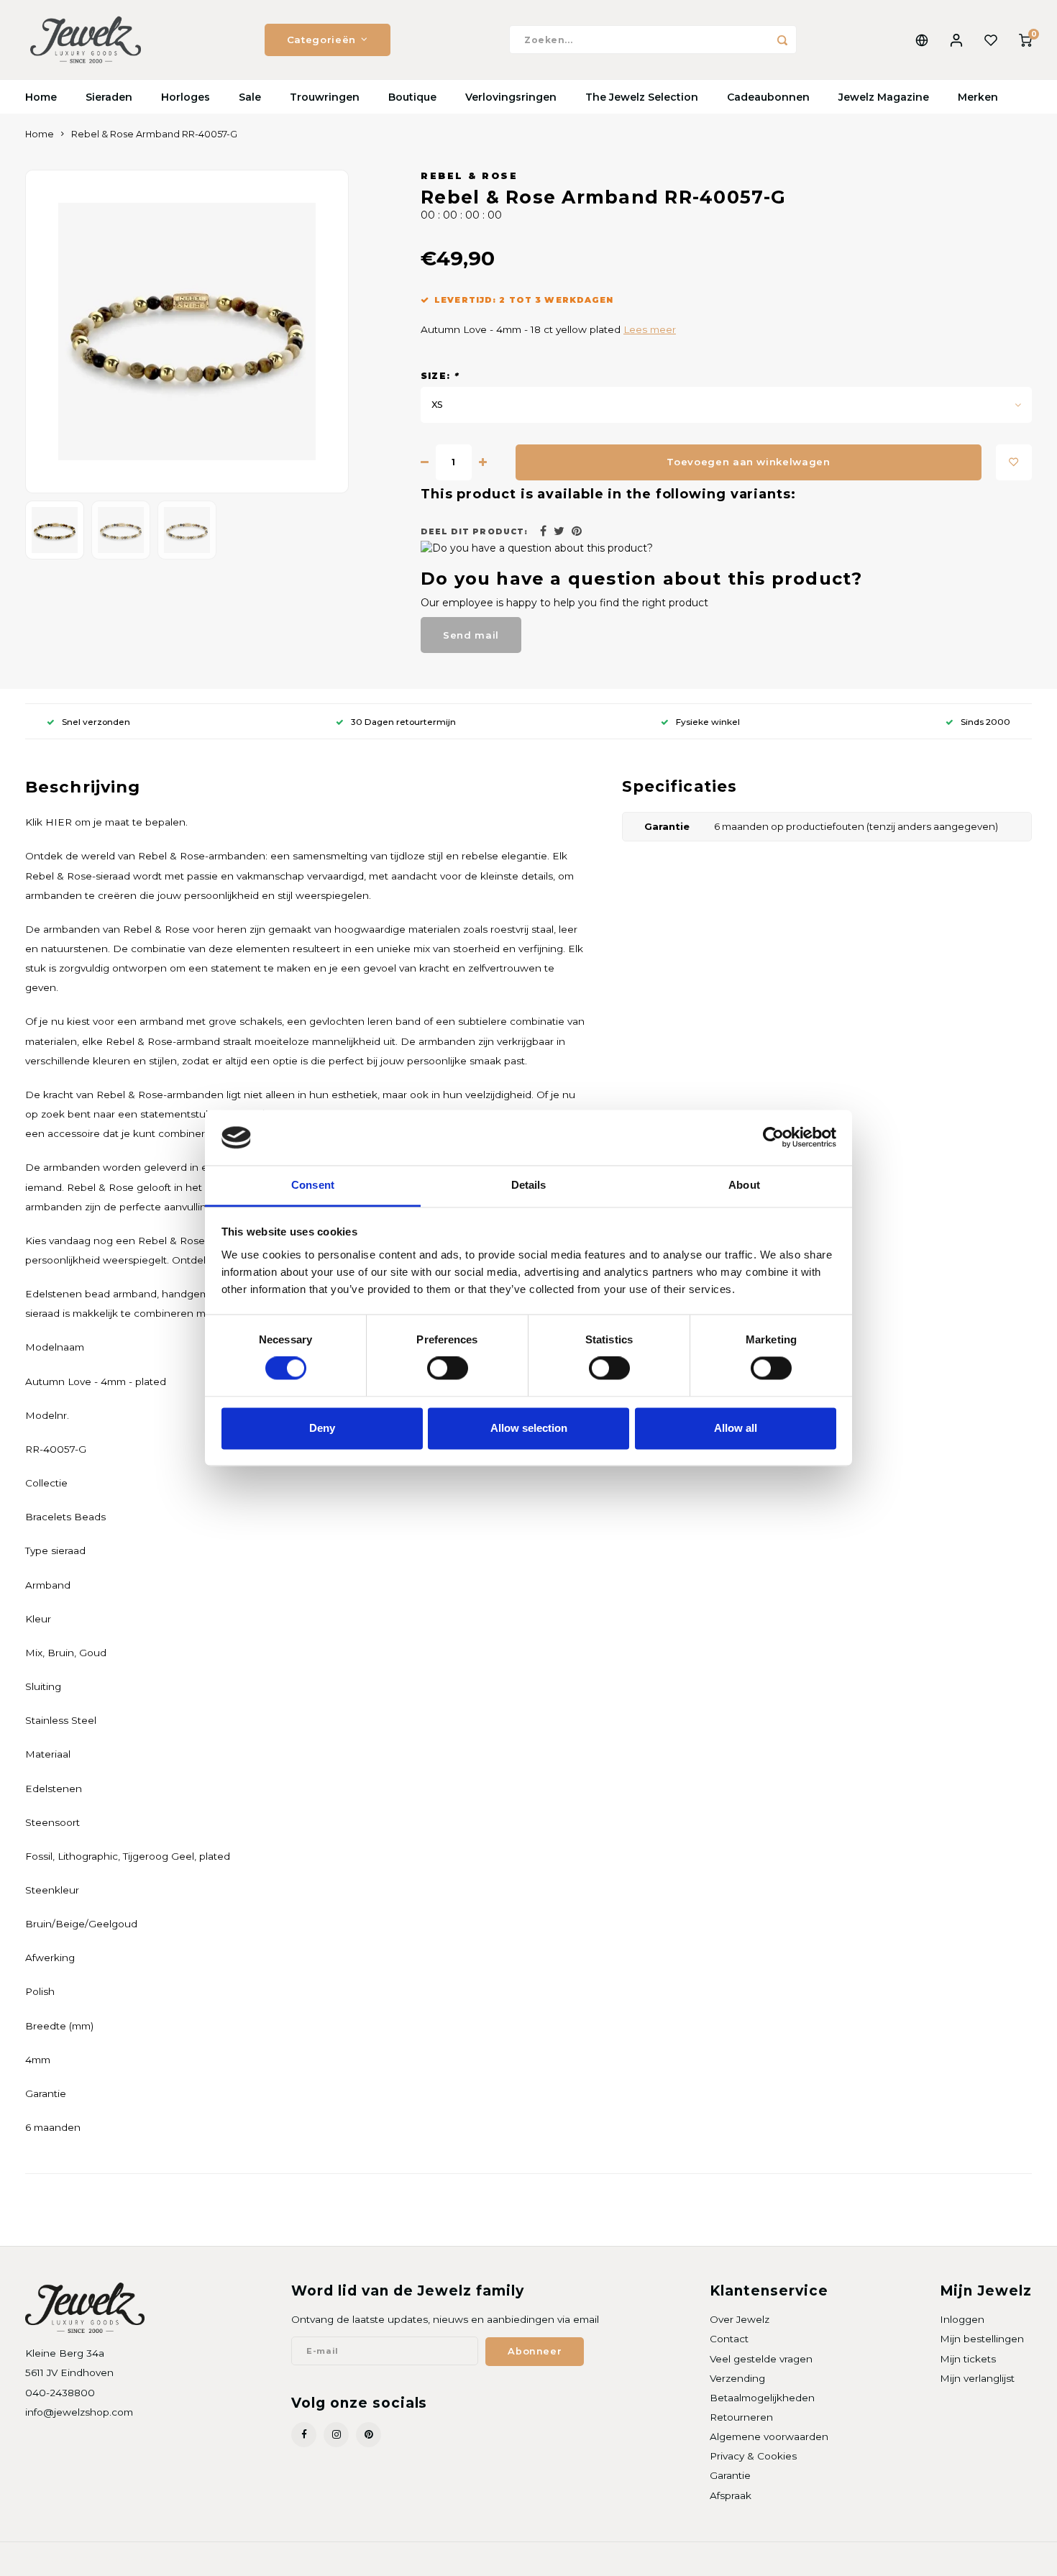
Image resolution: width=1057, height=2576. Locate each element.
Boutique (412, 97)
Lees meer (650, 329)
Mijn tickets (968, 2359)
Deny (322, 1428)
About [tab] (744, 1185)
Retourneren (741, 2417)
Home (41, 97)
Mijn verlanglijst (977, 2378)
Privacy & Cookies (753, 2456)
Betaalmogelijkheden (762, 2398)
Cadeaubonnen (768, 97)
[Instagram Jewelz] (336, 2435)
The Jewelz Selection (642, 97)
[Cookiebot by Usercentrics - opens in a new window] (773, 1138)
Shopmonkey (210, 2559)
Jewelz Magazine (884, 97)
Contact (729, 2339)
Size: (440, 376)
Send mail (471, 635)
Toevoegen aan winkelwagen (749, 462)
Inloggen (962, 2319)
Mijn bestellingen (982, 2339)
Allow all (736, 1428)
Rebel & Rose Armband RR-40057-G (154, 134)
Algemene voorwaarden (769, 2436)
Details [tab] (529, 1185)
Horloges (186, 97)
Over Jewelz (740, 2319)
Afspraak (731, 2495)
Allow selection (529, 1428)
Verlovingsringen (511, 97)
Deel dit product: (474, 532)
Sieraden (109, 97)
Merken (978, 97)
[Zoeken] (782, 40)
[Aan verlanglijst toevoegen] (1014, 462)
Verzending (737, 2378)
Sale (250, 97)
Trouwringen (325, 97)
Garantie (730, 2475)
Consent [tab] (313, 1185)
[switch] (448, 1369)
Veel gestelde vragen (761, 2359)
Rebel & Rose (469, 176)
